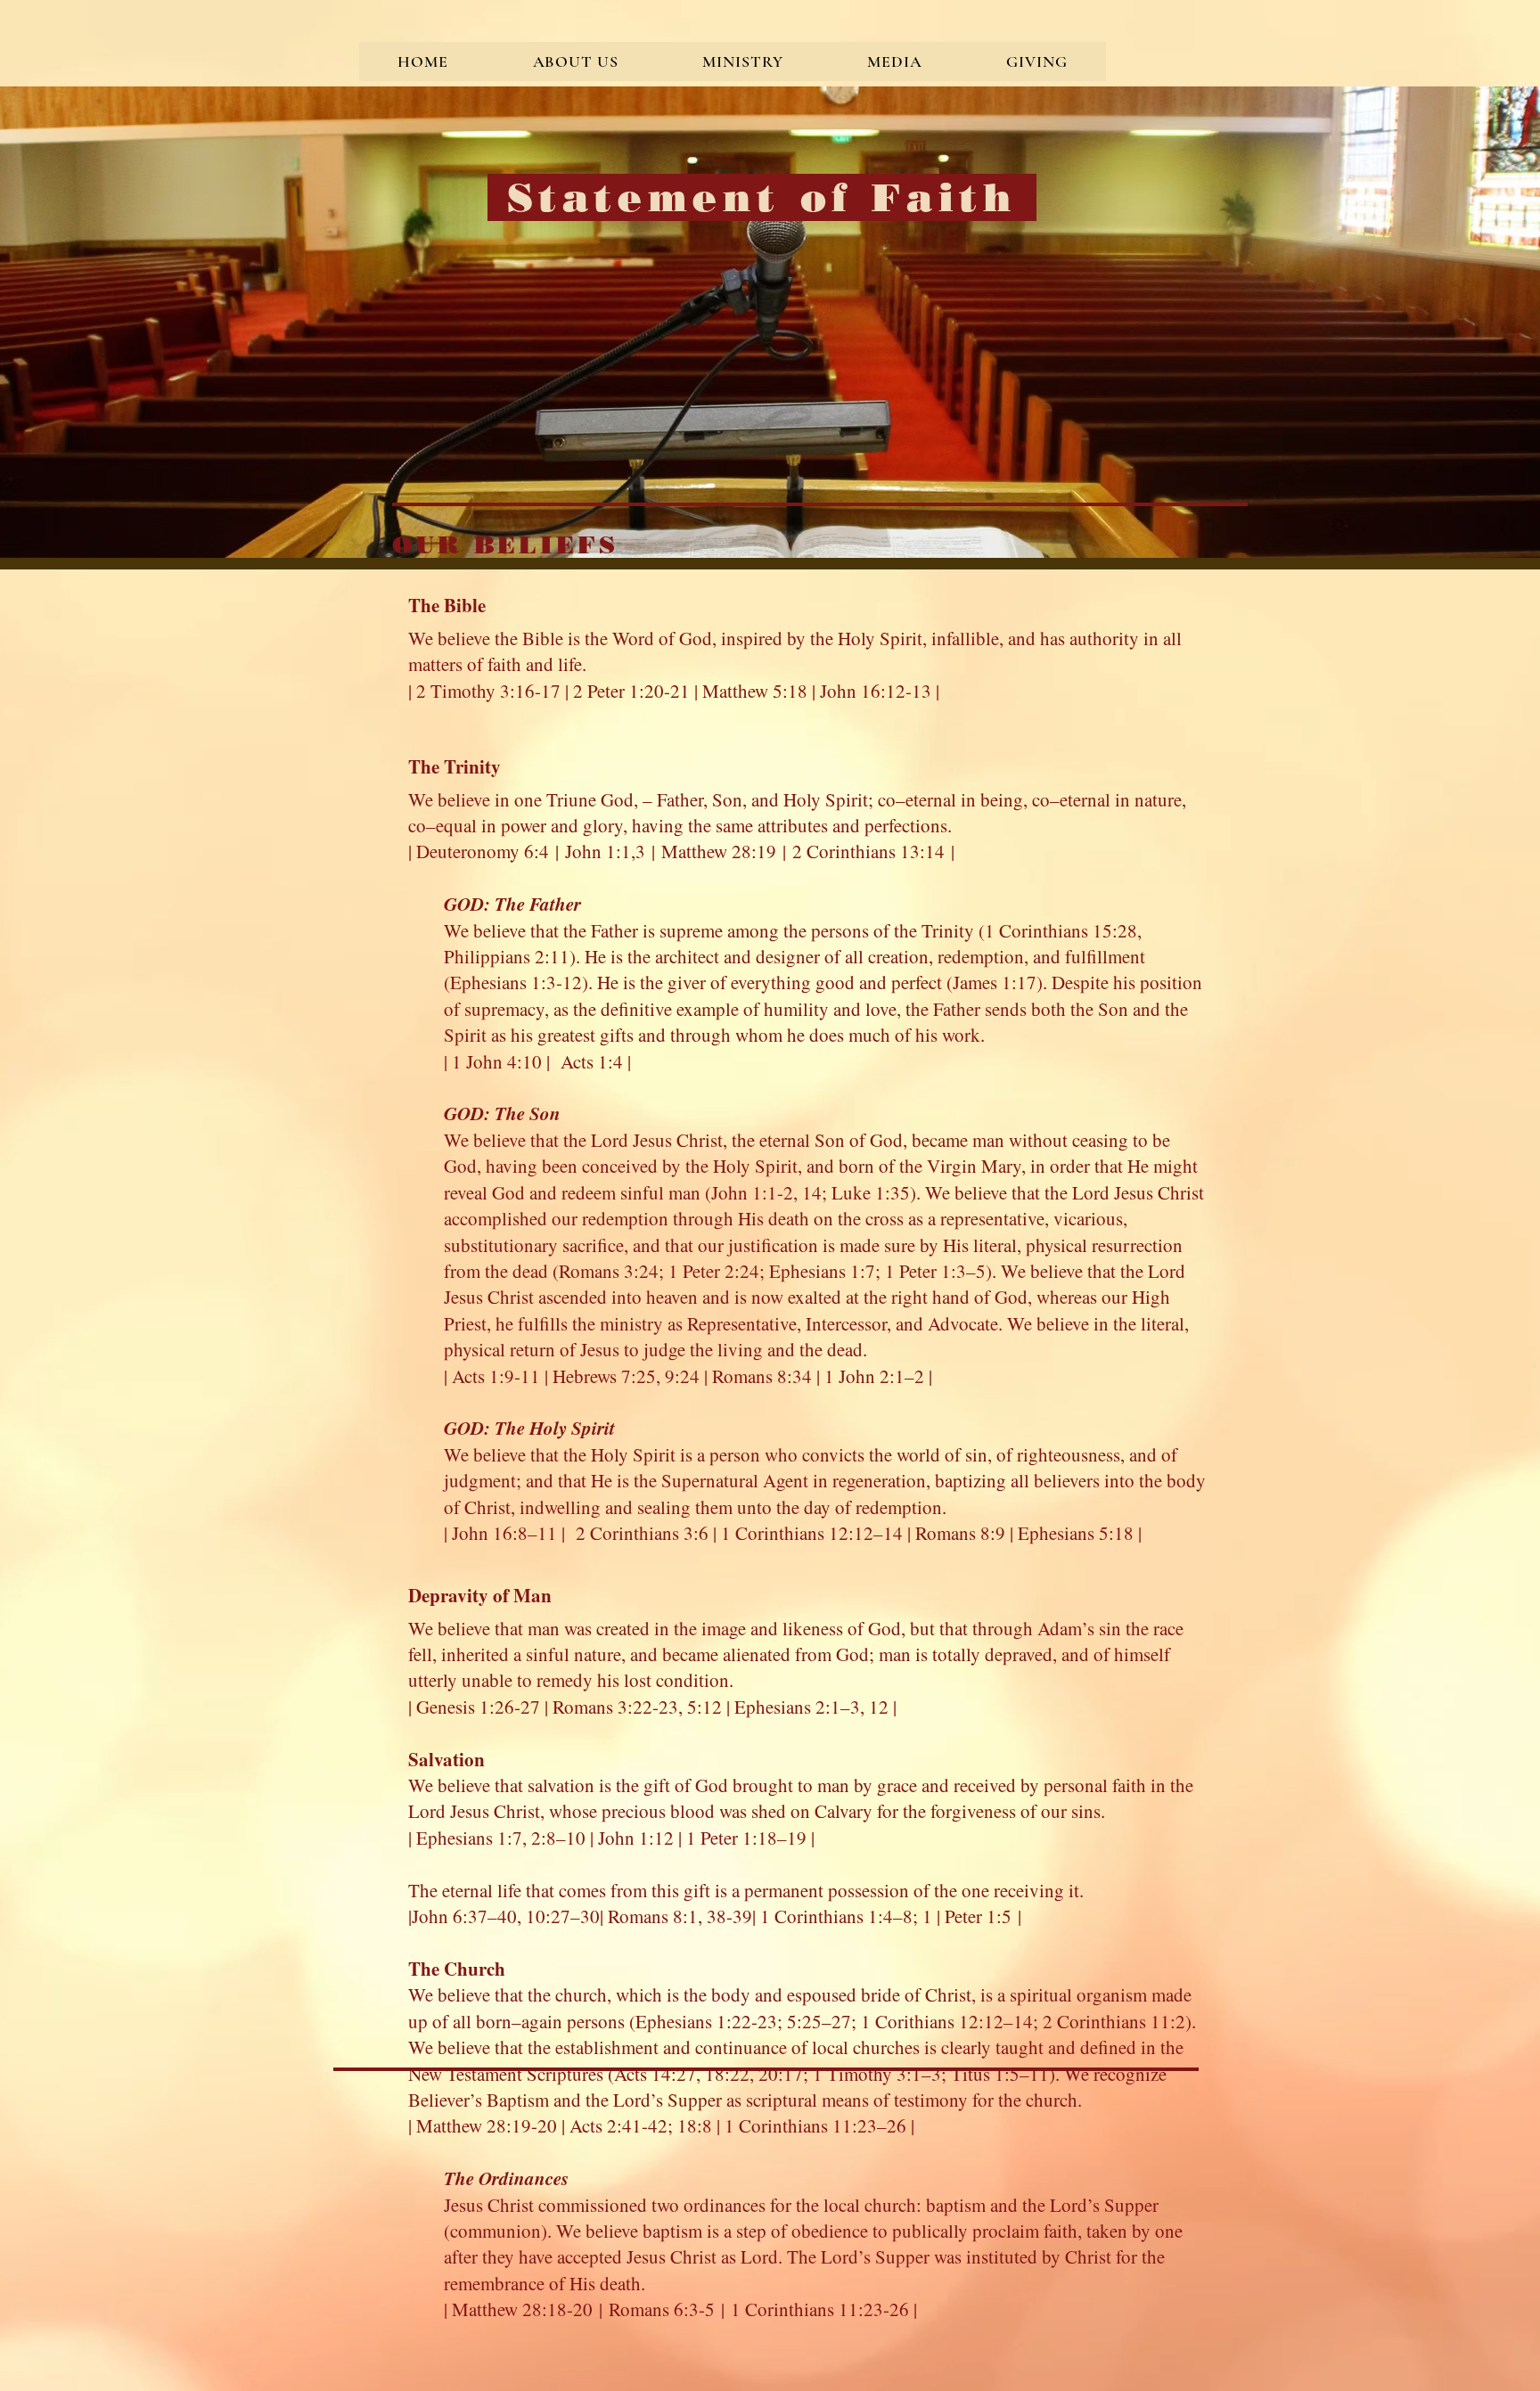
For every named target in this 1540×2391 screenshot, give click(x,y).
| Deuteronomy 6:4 (479, 851)
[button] (575, 61)
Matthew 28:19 (719, 851)
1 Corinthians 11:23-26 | (824, 2309)
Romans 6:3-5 (662, 2309)
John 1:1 (598, 851)
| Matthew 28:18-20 (518, 2309)
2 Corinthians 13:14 (868, 851)
